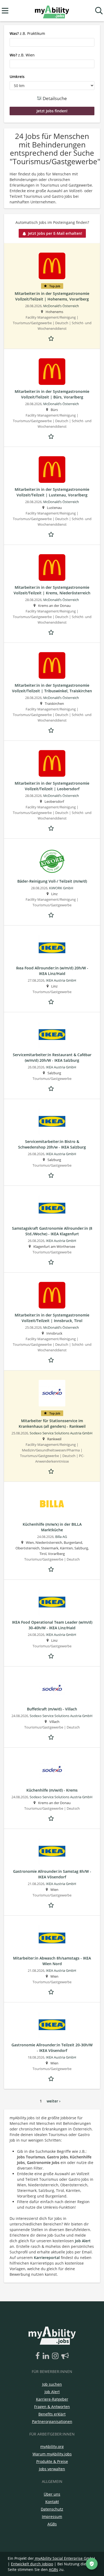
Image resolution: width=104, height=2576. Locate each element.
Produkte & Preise (52, 2461)
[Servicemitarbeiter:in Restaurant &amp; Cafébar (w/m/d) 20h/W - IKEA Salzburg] (52, 1035)
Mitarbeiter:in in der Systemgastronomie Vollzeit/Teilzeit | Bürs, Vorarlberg (52, 394)
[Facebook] (39, 2356)
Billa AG (61, 1537)
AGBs (52, 2524)
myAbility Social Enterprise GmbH (65, 2558)
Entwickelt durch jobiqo (32, 2564)
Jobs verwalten (52, 2469)
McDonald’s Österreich (61, 306)
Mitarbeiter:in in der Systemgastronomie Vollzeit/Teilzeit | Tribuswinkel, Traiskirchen (52, 688)
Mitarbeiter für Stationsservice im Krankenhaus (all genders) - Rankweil (52, 1423)
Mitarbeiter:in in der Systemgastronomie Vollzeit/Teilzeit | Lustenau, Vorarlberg (52, 492)
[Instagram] (56, 2356)
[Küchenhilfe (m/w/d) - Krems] (52, 1770)
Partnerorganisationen (52, 2421)
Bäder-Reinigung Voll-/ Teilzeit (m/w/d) (52, 881)
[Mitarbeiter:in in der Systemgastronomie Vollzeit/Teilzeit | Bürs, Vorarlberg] (52, 372)
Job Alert (83, 2241)
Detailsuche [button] (54, 98)
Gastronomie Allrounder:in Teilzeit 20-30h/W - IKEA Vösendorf (52, 2048)
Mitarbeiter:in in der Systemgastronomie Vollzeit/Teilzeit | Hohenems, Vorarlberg (52, 296)
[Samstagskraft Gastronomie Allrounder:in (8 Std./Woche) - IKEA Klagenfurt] (52, 1208)
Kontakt (52, 2502)
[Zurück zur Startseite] (52, 11)
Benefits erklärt (52, 2414)
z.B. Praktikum (27, 33)
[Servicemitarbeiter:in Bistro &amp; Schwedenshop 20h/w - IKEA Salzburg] (52, 1122)
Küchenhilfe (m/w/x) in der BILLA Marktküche (52, 1527)
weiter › (54, 2101)
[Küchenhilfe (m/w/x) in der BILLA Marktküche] (52, 1504)
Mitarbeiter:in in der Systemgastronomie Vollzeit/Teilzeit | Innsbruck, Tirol (52, 1318)
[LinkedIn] (47, 2356)
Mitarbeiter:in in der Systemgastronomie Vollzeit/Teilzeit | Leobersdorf (52, 786)
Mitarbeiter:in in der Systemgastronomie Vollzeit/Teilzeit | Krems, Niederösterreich (52, 590)
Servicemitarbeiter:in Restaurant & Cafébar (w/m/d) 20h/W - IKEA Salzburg (52, 1057)
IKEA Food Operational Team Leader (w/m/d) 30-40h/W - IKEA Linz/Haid (52, 1625)
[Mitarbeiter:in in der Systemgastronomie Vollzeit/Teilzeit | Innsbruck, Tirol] (52, 1295)
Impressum (52, 2517)
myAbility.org (52, 2447)
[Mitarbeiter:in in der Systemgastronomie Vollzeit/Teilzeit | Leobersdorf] (52, 763)
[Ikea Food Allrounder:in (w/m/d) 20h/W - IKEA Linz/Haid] (52, 948)
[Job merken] (52, 338)
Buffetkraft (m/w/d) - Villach (52, 1709)
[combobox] (52, 42)
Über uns (52, 2494)
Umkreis (17, 77)
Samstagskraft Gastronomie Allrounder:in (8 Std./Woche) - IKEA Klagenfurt (52, 1231)
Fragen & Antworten (52, 2407)
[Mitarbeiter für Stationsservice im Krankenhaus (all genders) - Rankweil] (52, 1393)
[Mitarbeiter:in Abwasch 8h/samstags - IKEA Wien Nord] (52, 1938)
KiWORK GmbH (61, 888)
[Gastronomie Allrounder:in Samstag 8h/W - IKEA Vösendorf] (52, 1851)
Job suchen (52, 2384)
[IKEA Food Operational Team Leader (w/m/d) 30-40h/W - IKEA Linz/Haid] (52, 1602)
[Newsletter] (65, 2356)
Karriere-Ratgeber (52, 2399)
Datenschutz (52, 2509)
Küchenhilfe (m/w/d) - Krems (52, 1790)
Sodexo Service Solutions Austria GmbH (61, 1433)
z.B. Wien (22, 55)
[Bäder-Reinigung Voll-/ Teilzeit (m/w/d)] (52, 861)
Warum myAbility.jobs (52, 2454)
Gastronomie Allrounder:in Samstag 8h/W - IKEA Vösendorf (52, 1874)
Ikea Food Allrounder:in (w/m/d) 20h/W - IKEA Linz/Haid (52, 971)
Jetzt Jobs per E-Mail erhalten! (55, 233)
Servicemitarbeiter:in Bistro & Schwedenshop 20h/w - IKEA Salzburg (52, 1144)
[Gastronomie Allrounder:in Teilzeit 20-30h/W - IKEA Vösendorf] (52, 2025)
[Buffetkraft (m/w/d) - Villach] (52, 1689)
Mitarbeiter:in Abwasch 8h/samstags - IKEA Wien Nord (52, 1961)
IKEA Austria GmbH (61, 980)
